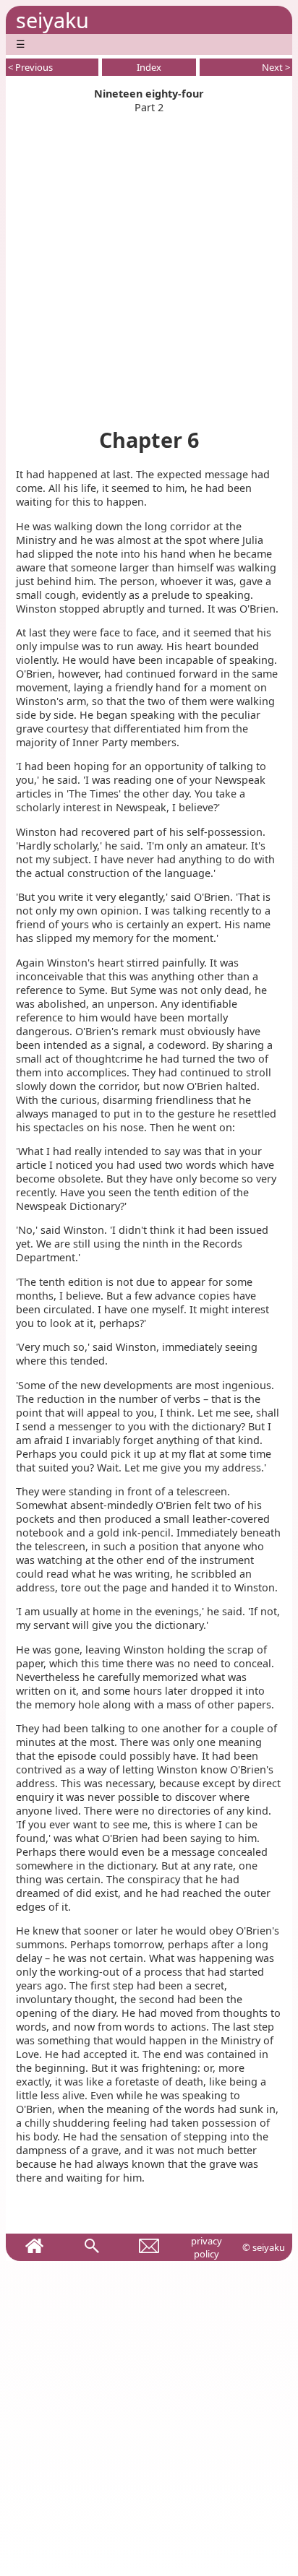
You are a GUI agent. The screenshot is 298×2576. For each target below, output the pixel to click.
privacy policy (207, 2247)
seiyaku (52, 20)
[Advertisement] (149, 263)
